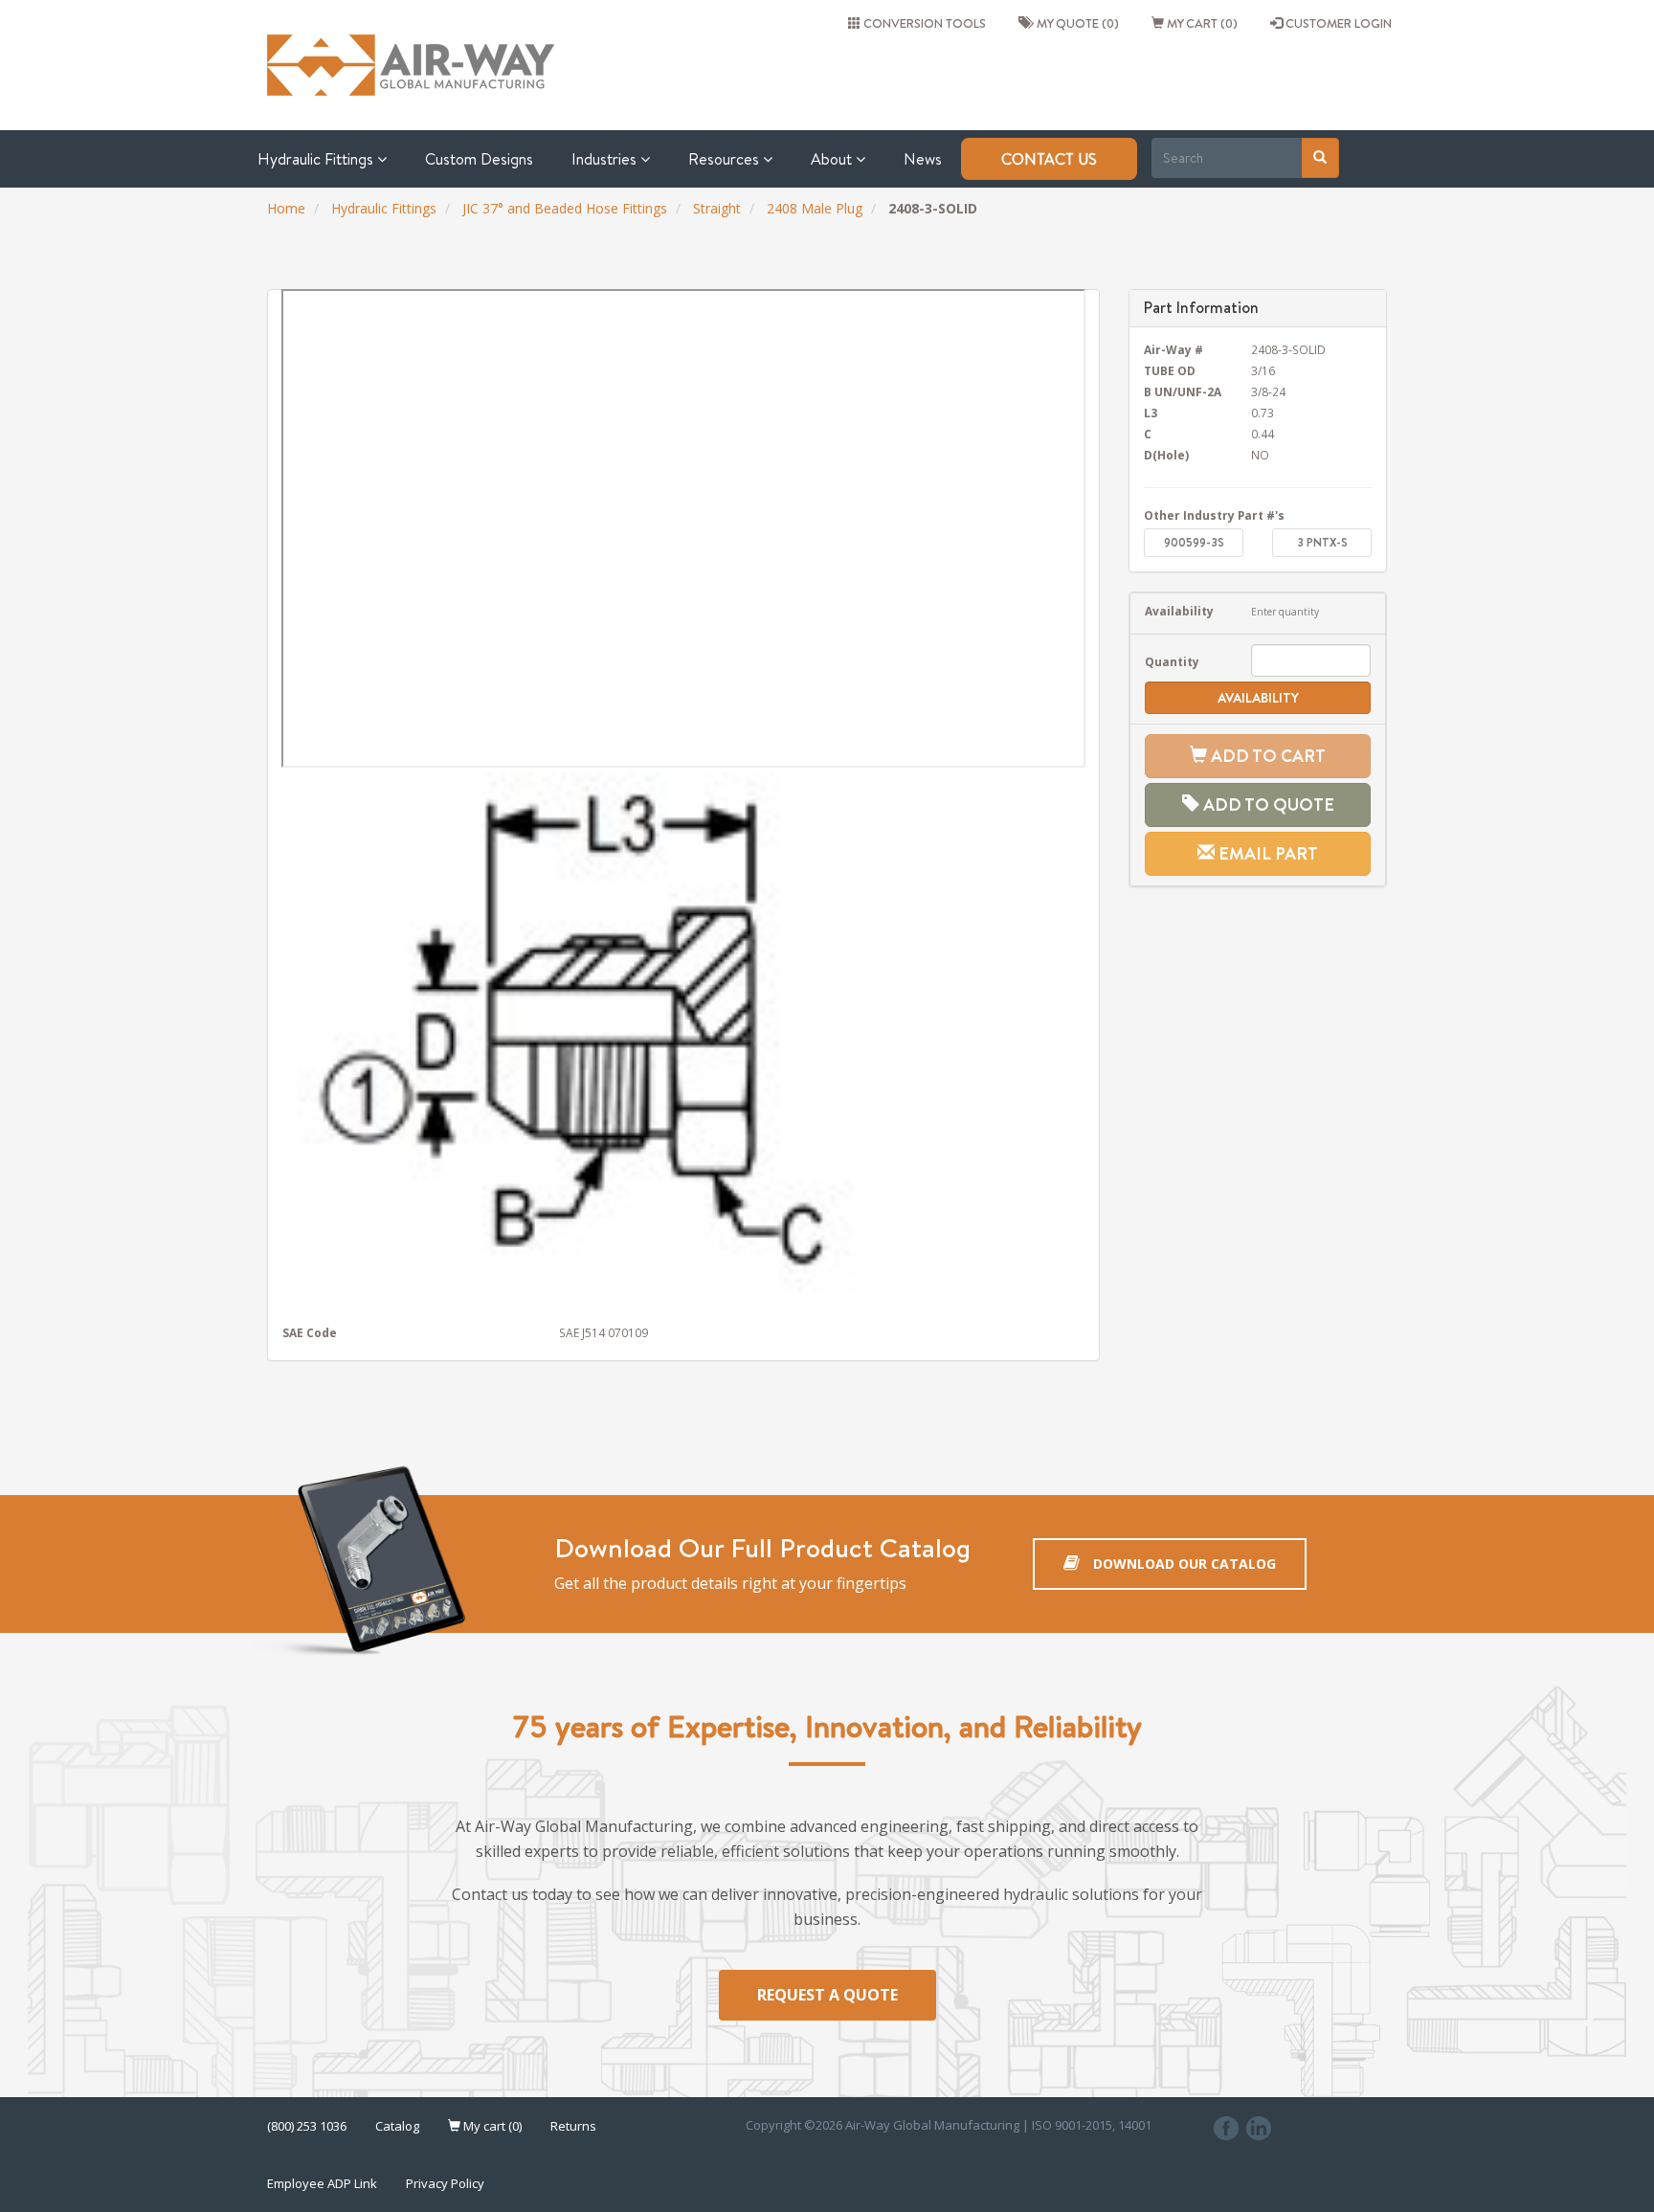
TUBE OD (1170, 370)
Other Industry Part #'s (1214, 515)
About (833, 159)
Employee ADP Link (322, 2183)
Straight (717, 208)
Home (286, 208)
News (923, 159)
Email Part (1266, 853)
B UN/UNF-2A (1183, 391)
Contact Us (1049, 159)
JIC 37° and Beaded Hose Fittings (565, 208)
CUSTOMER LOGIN (1337, 23)
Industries (606, 159)
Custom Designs (479, 159)
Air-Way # (1173, 349)
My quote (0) (1075, 23)
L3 (1151, 413)
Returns (573, 2126)
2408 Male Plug (815, 208)
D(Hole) (1166, 455)
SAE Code (310, 1332)
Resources (726, 159)
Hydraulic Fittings (317, 159)
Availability (1179, 611)
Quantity (1172, 661)
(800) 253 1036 (307, 2126)
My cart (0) (1201, 23)
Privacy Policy (445, 2183)
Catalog (397, 2126)
